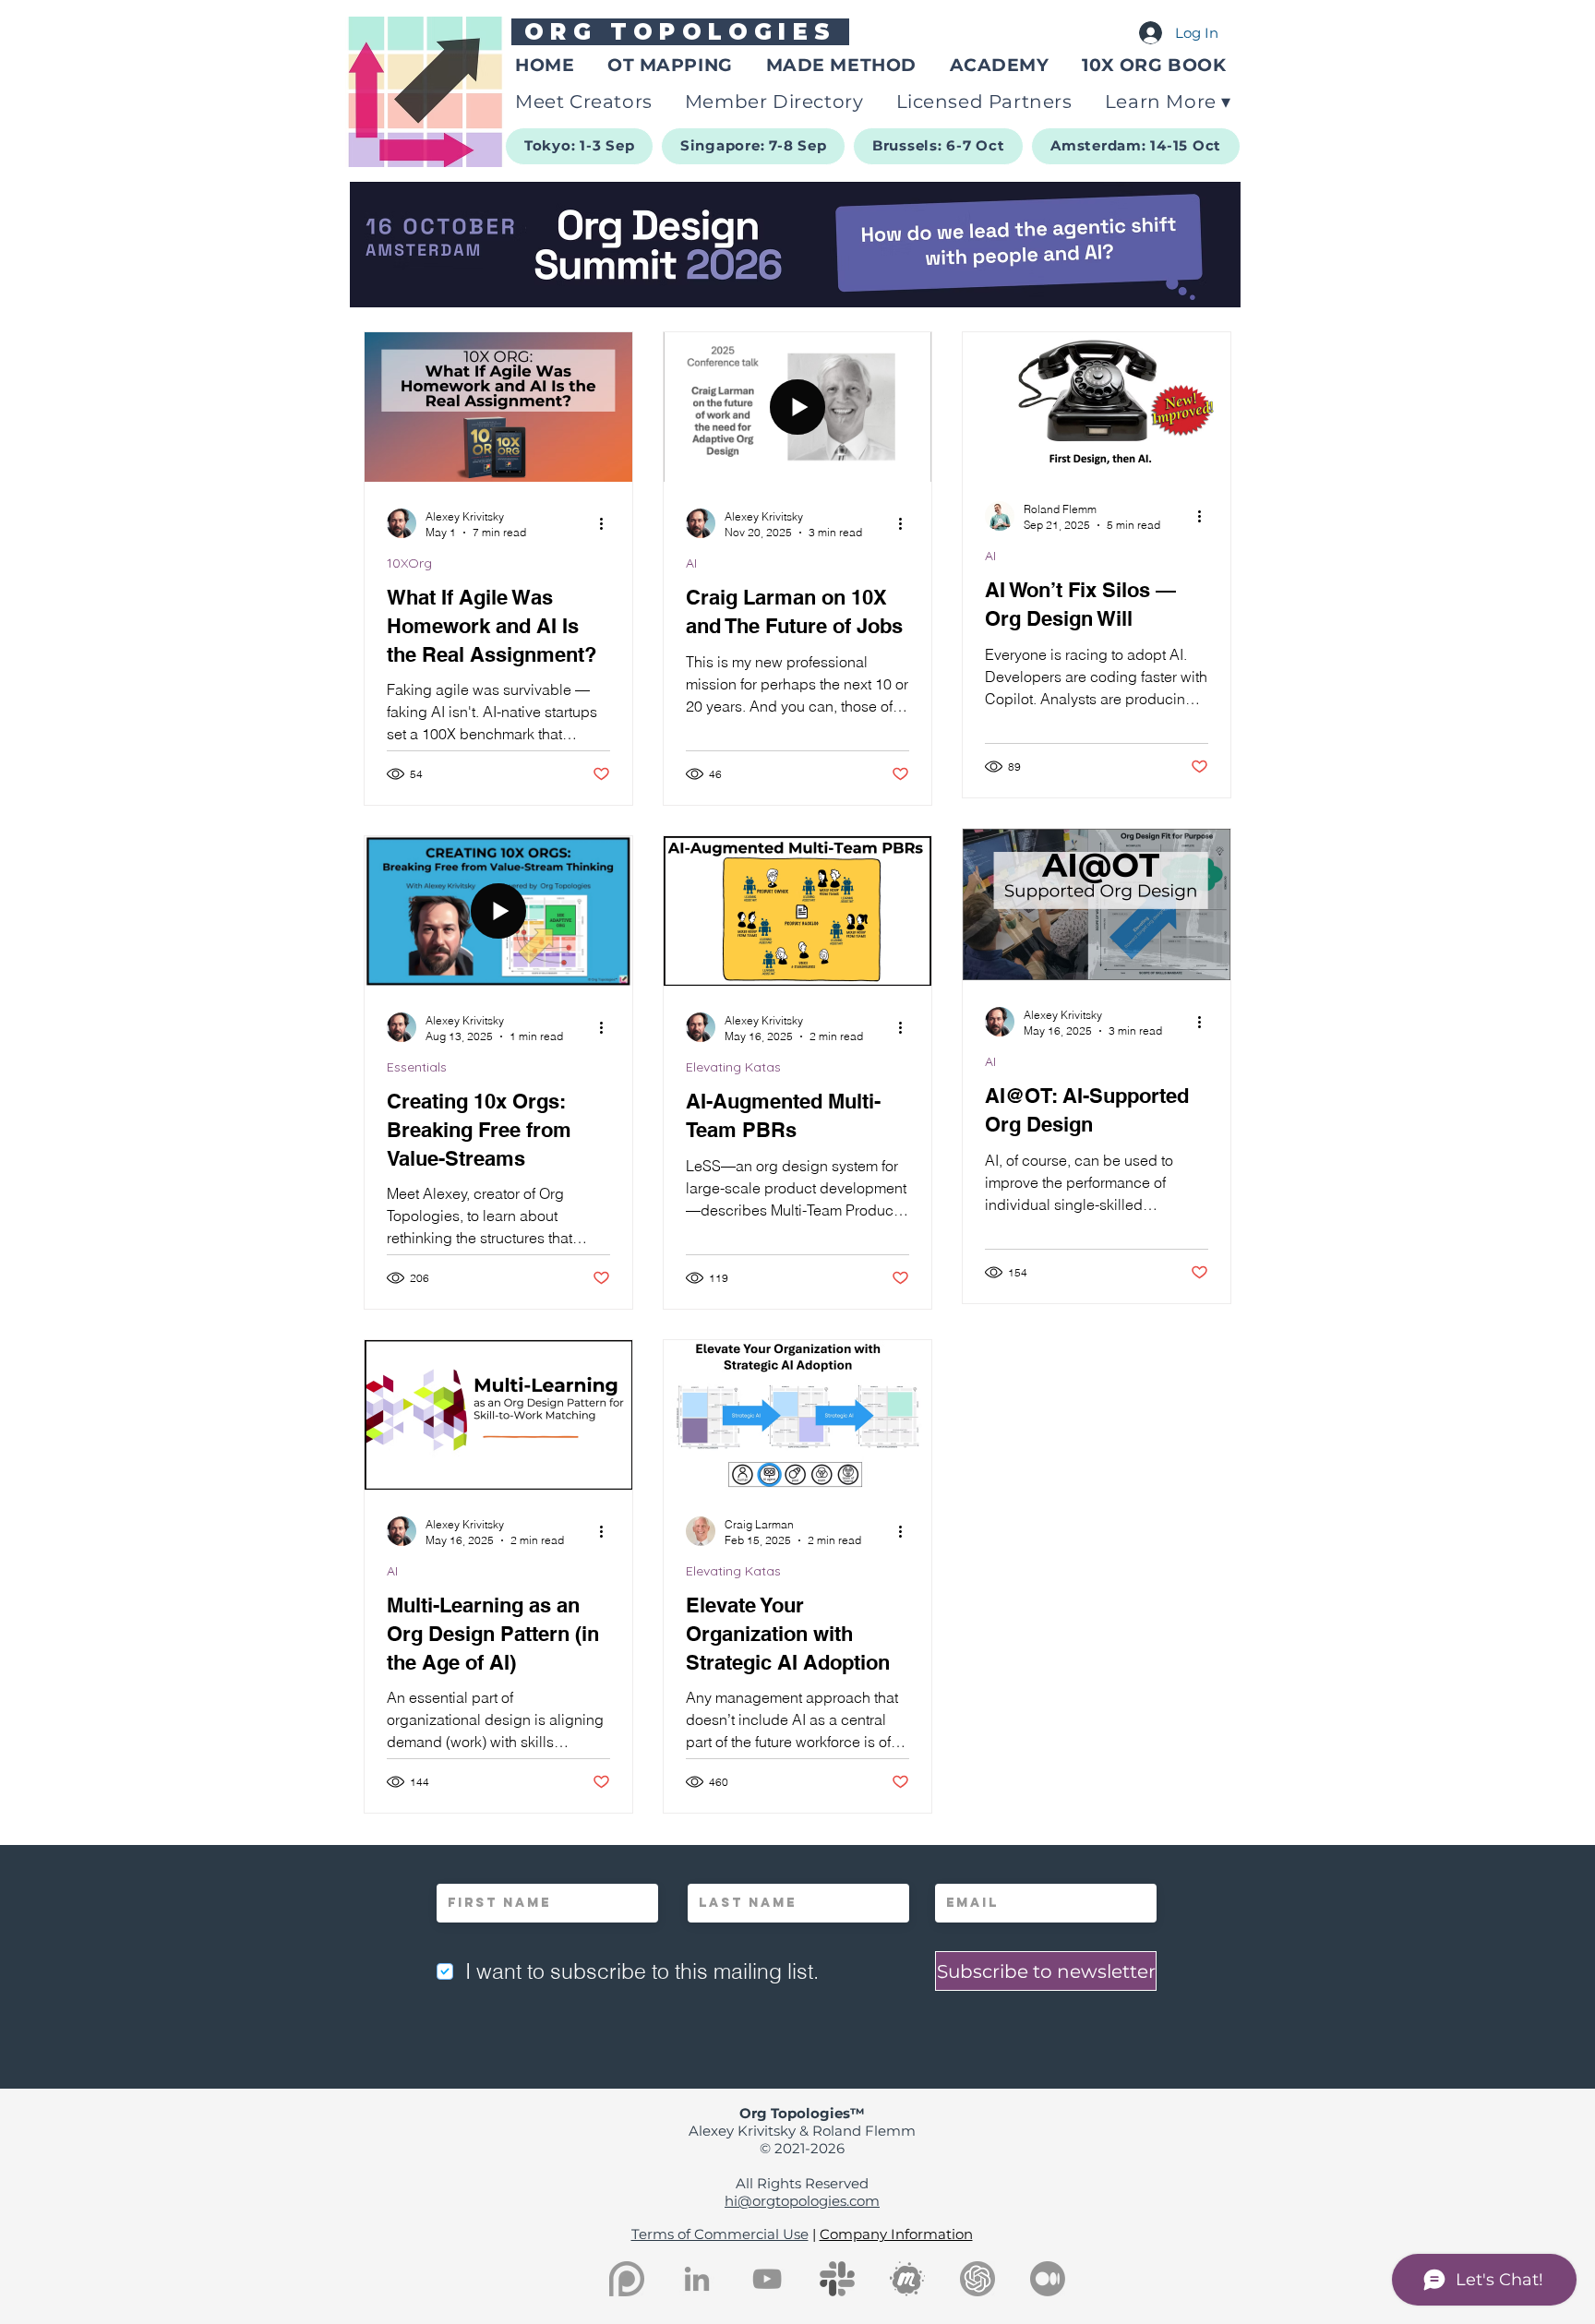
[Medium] (1048, 2279)
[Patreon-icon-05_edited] (627, 2279)
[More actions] (607, 523)
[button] (1169, 102)
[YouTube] (767, 2279)
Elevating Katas (733, 1067)
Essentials (417, 1067)
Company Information (896, 2234)
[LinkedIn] (697, 2279)
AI (691, 563)
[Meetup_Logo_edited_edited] (907, 2279)
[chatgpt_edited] (977, 2279)
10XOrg (409, 563)
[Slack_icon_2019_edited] (837, 2279)
